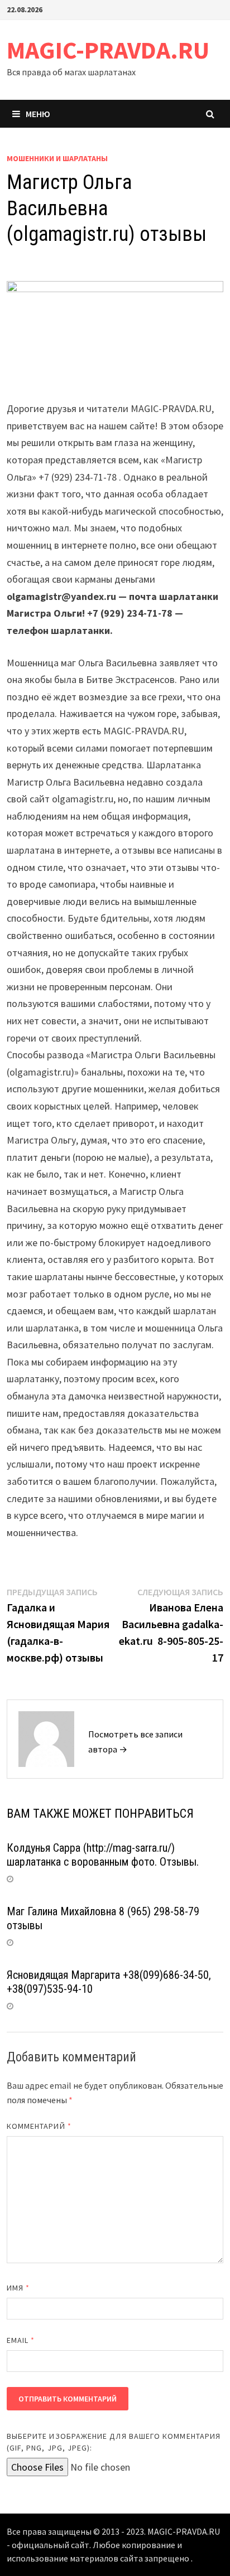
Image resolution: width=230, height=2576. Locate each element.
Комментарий (39, 2126)
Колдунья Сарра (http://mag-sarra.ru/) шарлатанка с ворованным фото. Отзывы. (103, 1855)
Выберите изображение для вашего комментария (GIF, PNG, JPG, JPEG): (114, 2442)
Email (21, 2340)
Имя (18, 2288)
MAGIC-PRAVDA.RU (108, 50)
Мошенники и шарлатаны (57, 158)
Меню (38, 114)
